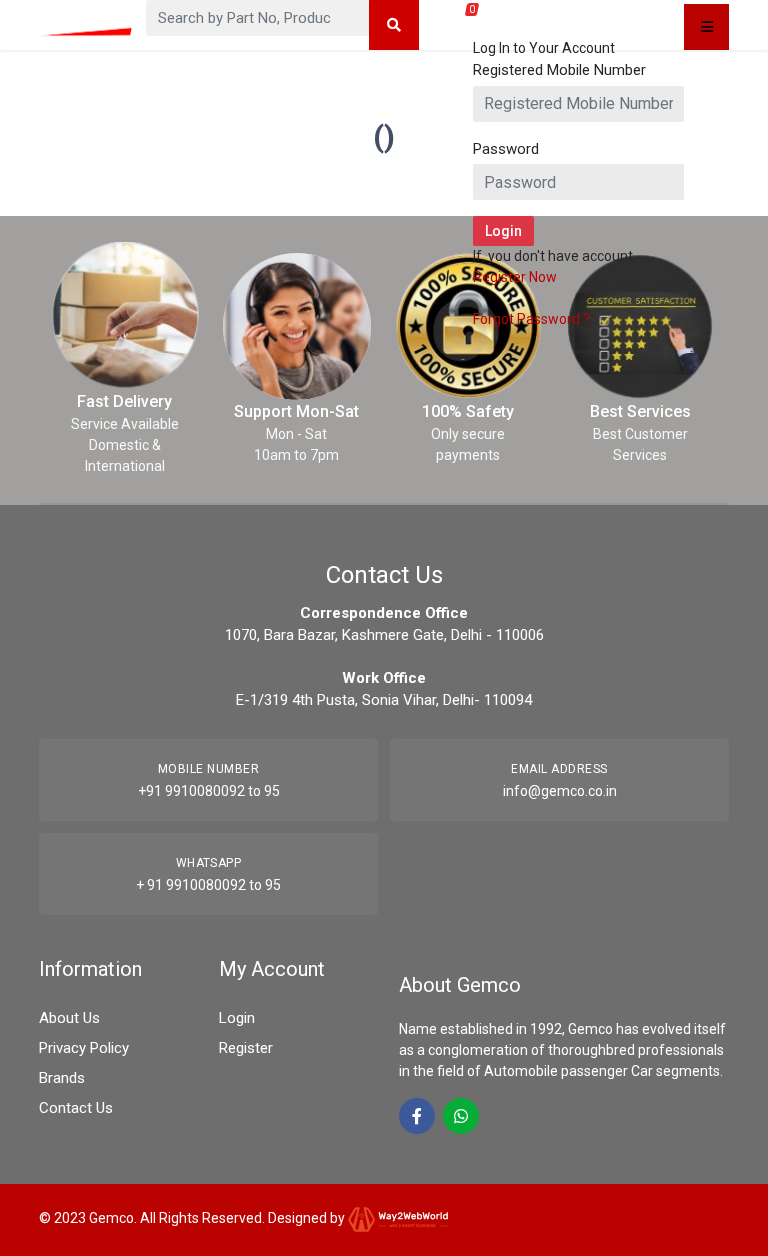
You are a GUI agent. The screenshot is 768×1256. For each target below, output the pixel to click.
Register (246, 1048)
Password (506, 149)
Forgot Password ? (531, 319)
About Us (69, 1018)
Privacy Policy (84, 1048)
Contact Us (76, 1108)
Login (237, 1018)
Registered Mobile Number (559, 70)
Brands (62, 1078)
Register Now (515, 277)
